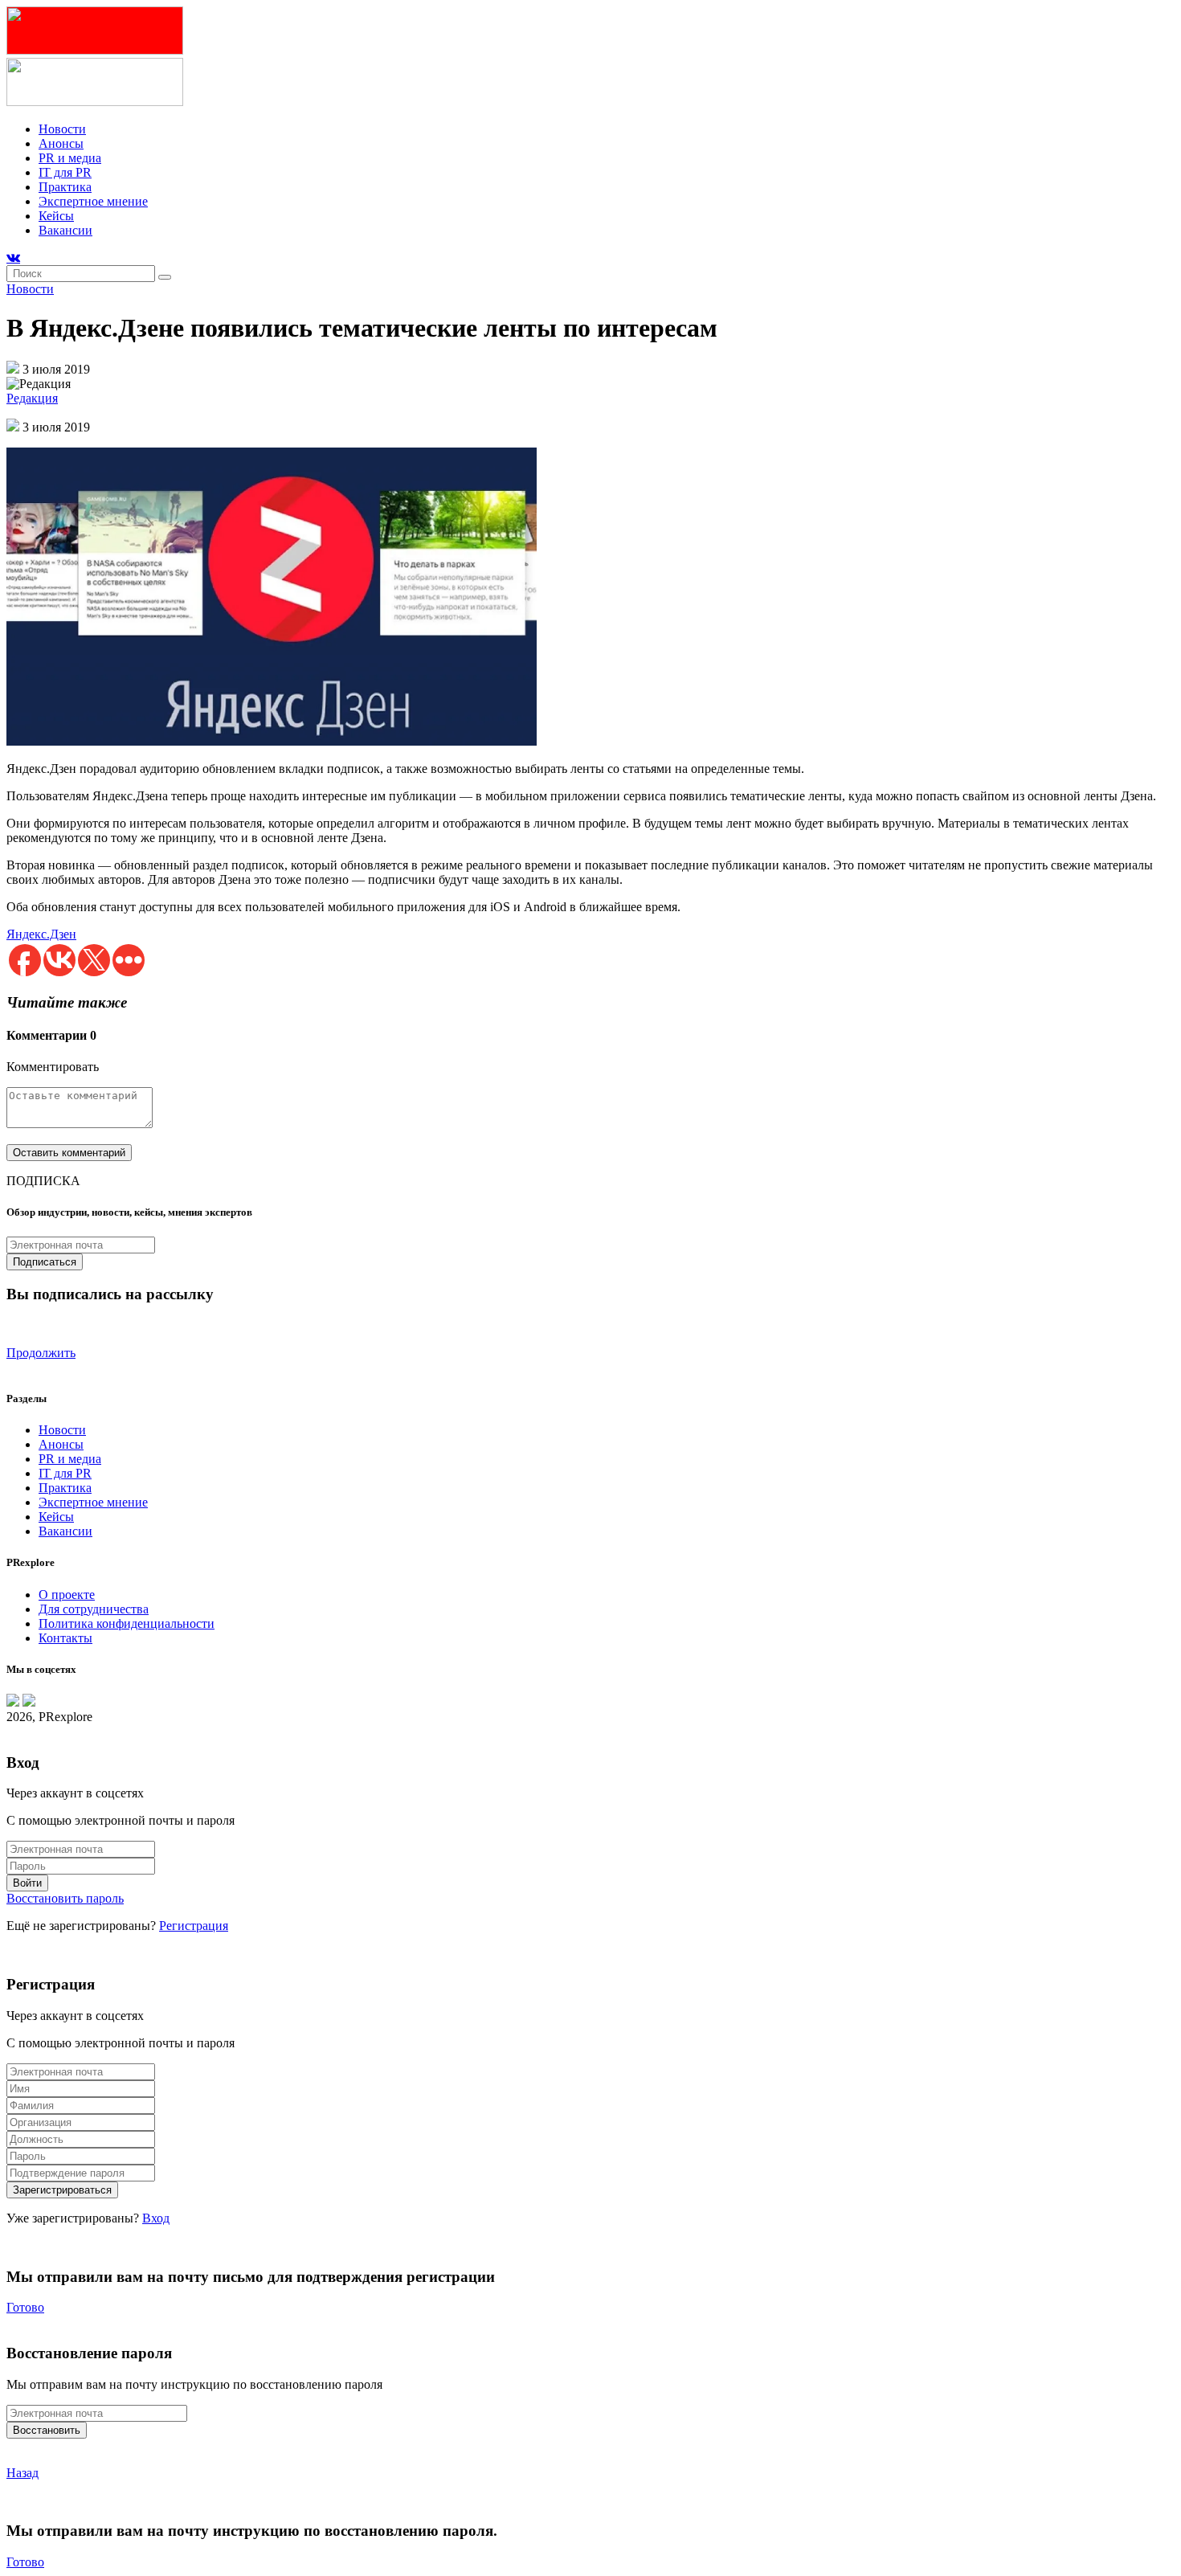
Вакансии (65, 230)
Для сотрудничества (94, 1609)
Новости (62, 129)
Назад (22, 2473)
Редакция (32, 398)
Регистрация (194, 1926)
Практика (65, 187)
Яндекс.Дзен (41, 934)
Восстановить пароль (65, 1898)
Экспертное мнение (93, 201)
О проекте (67, 1595)
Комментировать (53, 1067)
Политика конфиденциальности (127, 1623)
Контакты (65, 1638)
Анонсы (61, 143)
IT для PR (65, 172)
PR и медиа (70, 158)
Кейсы (56, 216)
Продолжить (41, 1353)
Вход (156, 2218)
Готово (25, 2307)
